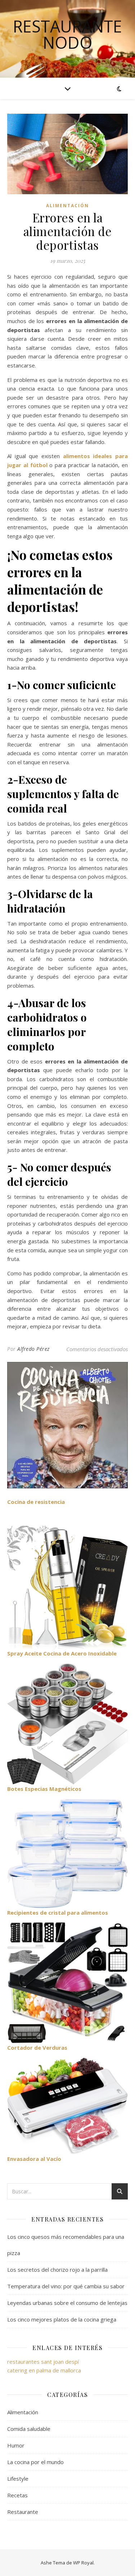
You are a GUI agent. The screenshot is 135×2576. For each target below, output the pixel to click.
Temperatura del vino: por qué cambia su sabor (66, 2286)
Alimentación (67, 206)
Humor (16, 2445)
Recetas (17, 2495)
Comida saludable (29, 2429)
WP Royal (83, 2563)
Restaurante (23, 2512)
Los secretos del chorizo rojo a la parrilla (57, 2270)
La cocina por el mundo (35, 2462)
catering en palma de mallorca (44, 2370)
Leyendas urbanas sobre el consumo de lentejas (67, 2303)
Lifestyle (18, 2479)
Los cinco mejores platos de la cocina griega (62, 2319)
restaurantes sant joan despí (43, 2362)
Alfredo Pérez (33, 1349)
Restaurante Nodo (67, 34)
